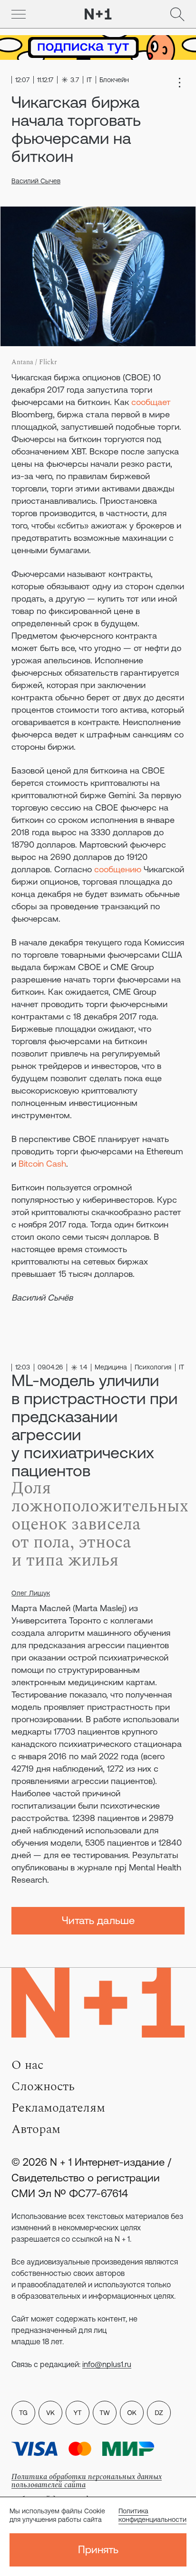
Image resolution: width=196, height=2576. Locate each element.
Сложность (43, 2086)
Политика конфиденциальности (152, 2515)
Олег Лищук (31, 1593)
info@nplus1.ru (107, 2364)
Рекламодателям (58, 2108)
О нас (27, 2065)
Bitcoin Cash (42, 1164)
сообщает (151, 402)
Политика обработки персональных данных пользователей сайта (87, 2481)
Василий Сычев (36, 181)
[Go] (19, 14)
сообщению (118, 869)
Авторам (36, 2129)
